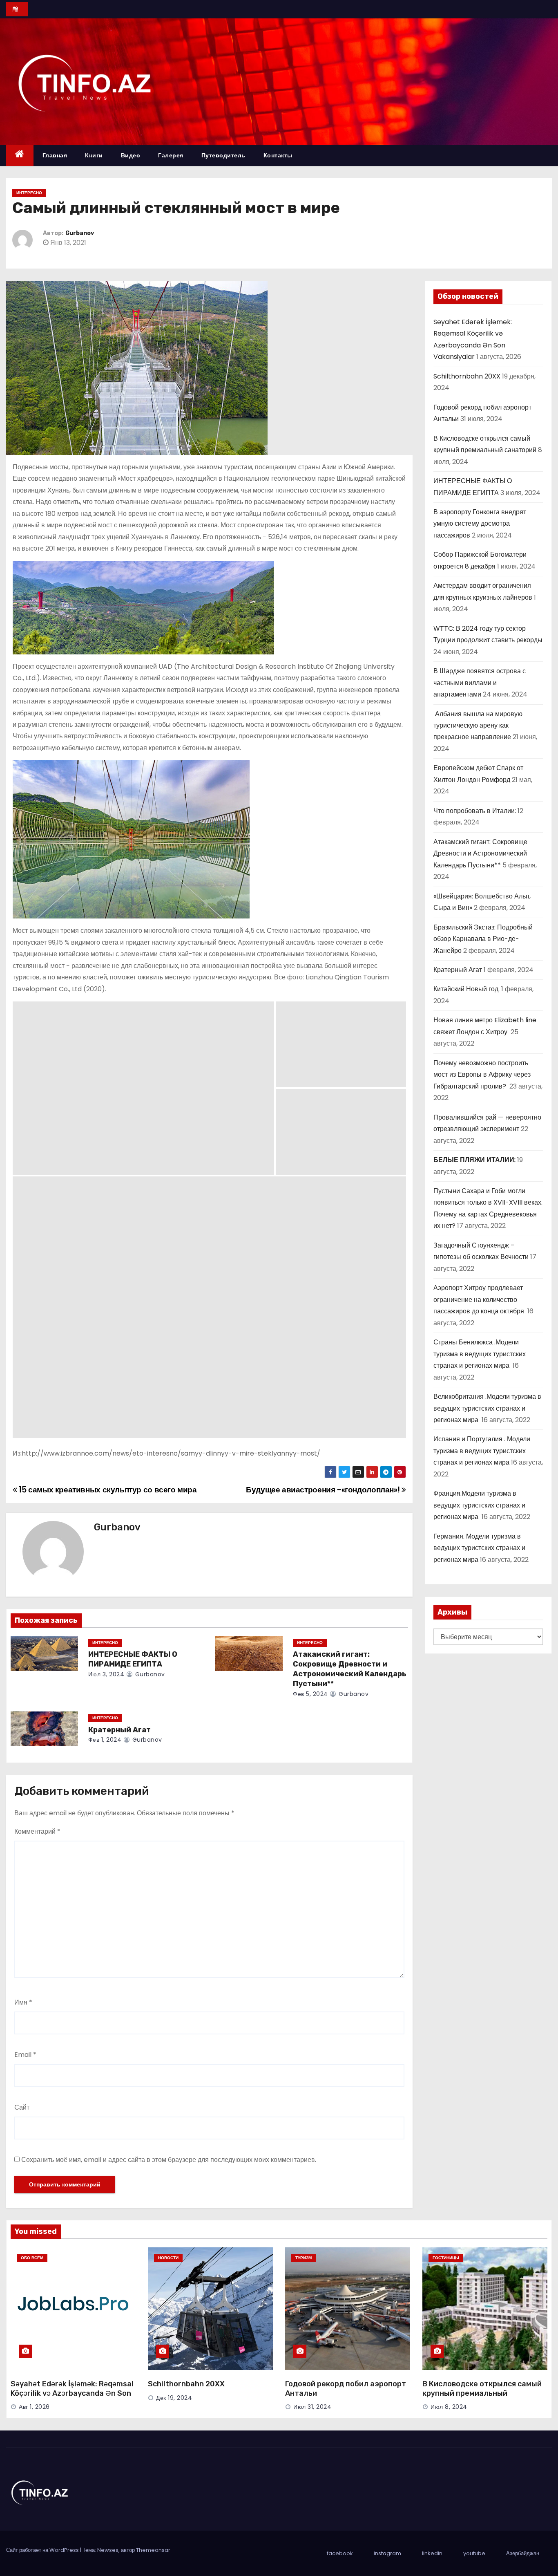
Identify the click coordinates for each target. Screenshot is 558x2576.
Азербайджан (523, 2553)
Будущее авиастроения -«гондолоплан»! (324, 1490)
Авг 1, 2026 (34, 2407)
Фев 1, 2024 (105, 1740)
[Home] (20, 156)
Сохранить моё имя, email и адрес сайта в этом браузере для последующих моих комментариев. (169, 2160)
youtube (474, 2553)
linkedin (432, 2553)
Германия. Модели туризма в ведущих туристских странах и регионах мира (479, 1548)
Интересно (29, 193)
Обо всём (32, 2258)
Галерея (171, 155)
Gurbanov (80, 233)
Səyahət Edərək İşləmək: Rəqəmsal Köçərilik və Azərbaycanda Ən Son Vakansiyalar (72, 2394)
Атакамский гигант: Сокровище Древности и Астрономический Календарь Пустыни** (350, 1669)
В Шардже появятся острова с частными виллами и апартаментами (480, 683)
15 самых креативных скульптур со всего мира (107, 1490)
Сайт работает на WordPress (43, 2550)
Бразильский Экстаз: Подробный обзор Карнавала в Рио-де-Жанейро (483, 939)
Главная (55, 155)
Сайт (22, 2107)
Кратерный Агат (119, 1730)
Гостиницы (446, 2258)
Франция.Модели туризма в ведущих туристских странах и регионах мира (479, 1505)
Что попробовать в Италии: (475, 811)
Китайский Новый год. (466, 989)
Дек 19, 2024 (174, 2398)
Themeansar (153, 2550)
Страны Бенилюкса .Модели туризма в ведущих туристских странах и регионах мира (480, 1354)
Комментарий (37, 1831)
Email (25, 2055)
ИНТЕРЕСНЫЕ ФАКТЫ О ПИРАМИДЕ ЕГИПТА (133, 1659)
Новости (168, 2258)
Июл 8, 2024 (449, 2407)
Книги (94, 155)
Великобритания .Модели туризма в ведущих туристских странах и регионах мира (487, 1408)
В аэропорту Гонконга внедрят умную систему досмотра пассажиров (480, 524)
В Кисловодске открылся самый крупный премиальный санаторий (482, 2394)
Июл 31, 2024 (312, 2407)
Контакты (278, 155)
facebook (340, 2553)
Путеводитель (223, 155)
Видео (131, 155)
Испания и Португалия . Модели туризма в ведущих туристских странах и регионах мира (482, 1451)
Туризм (304, 2258)
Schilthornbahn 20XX (467, 376)
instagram (387, 2553)
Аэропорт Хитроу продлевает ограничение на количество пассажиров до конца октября (480, 1299)
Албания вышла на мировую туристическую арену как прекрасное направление (478, 726)
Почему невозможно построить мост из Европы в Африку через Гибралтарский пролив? (482, 1075)
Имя (23, 2002)
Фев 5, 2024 (310, 1694)
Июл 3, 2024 (106, 1674)
